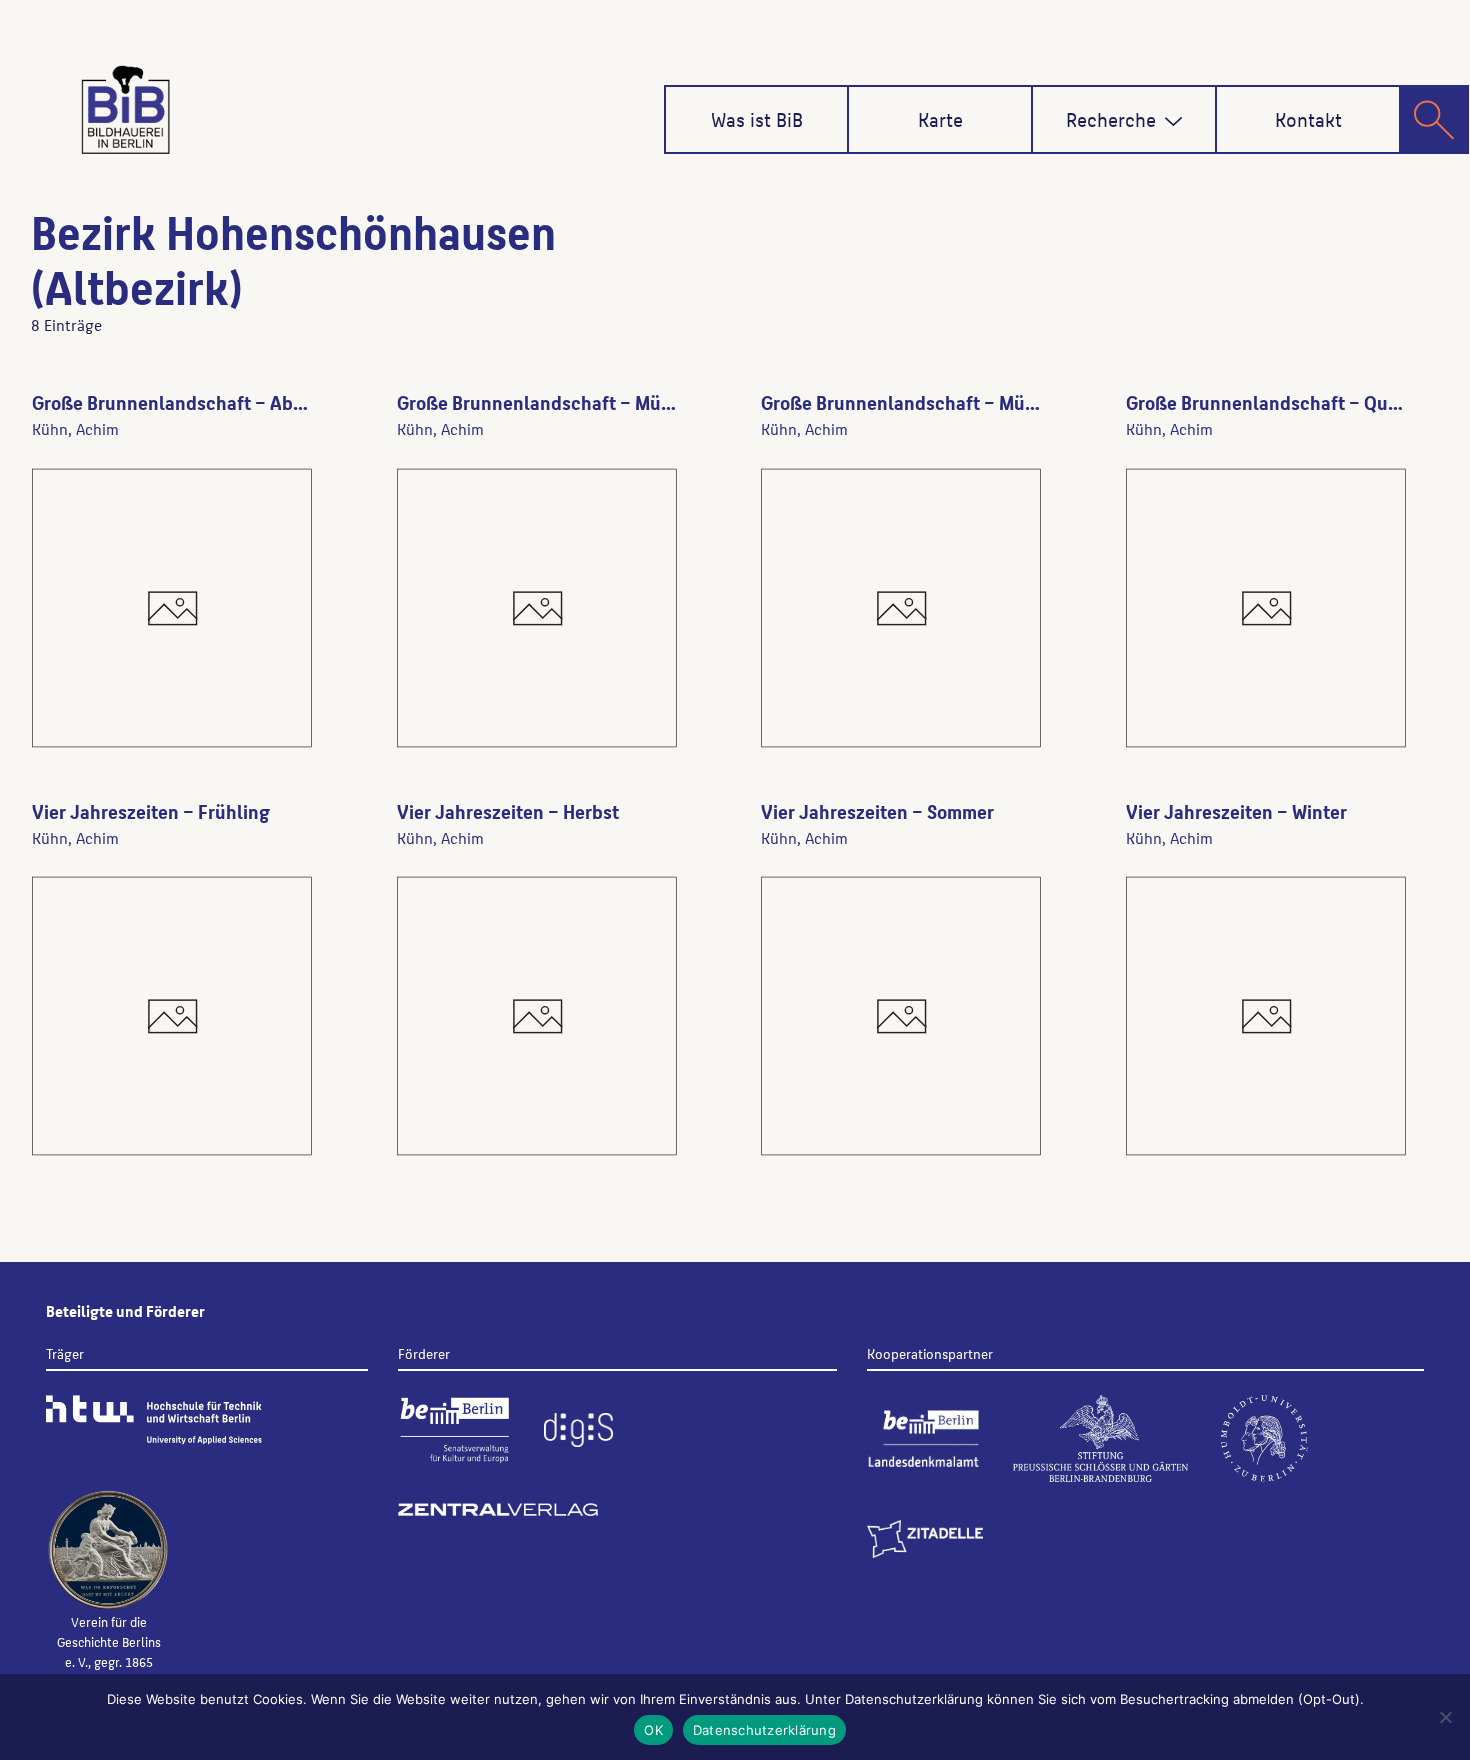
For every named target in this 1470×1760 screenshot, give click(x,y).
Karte (940, 119)
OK (653, 1730)
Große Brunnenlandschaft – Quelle (1273, 402)
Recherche (1111, 119)
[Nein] (1445, 1717)
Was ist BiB (757, 119)
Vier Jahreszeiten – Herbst (508, 811)
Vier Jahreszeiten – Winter (1236, 811)
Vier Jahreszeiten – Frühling (151, 811)
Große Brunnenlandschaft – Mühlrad (915, 402)
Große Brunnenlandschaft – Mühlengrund (573, 402)
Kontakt (1308, 119)
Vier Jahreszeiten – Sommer (877, 811)
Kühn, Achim (75, 428)
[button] (1173, 121)
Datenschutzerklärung (764, 1730)
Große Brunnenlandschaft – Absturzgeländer (222, 402)
